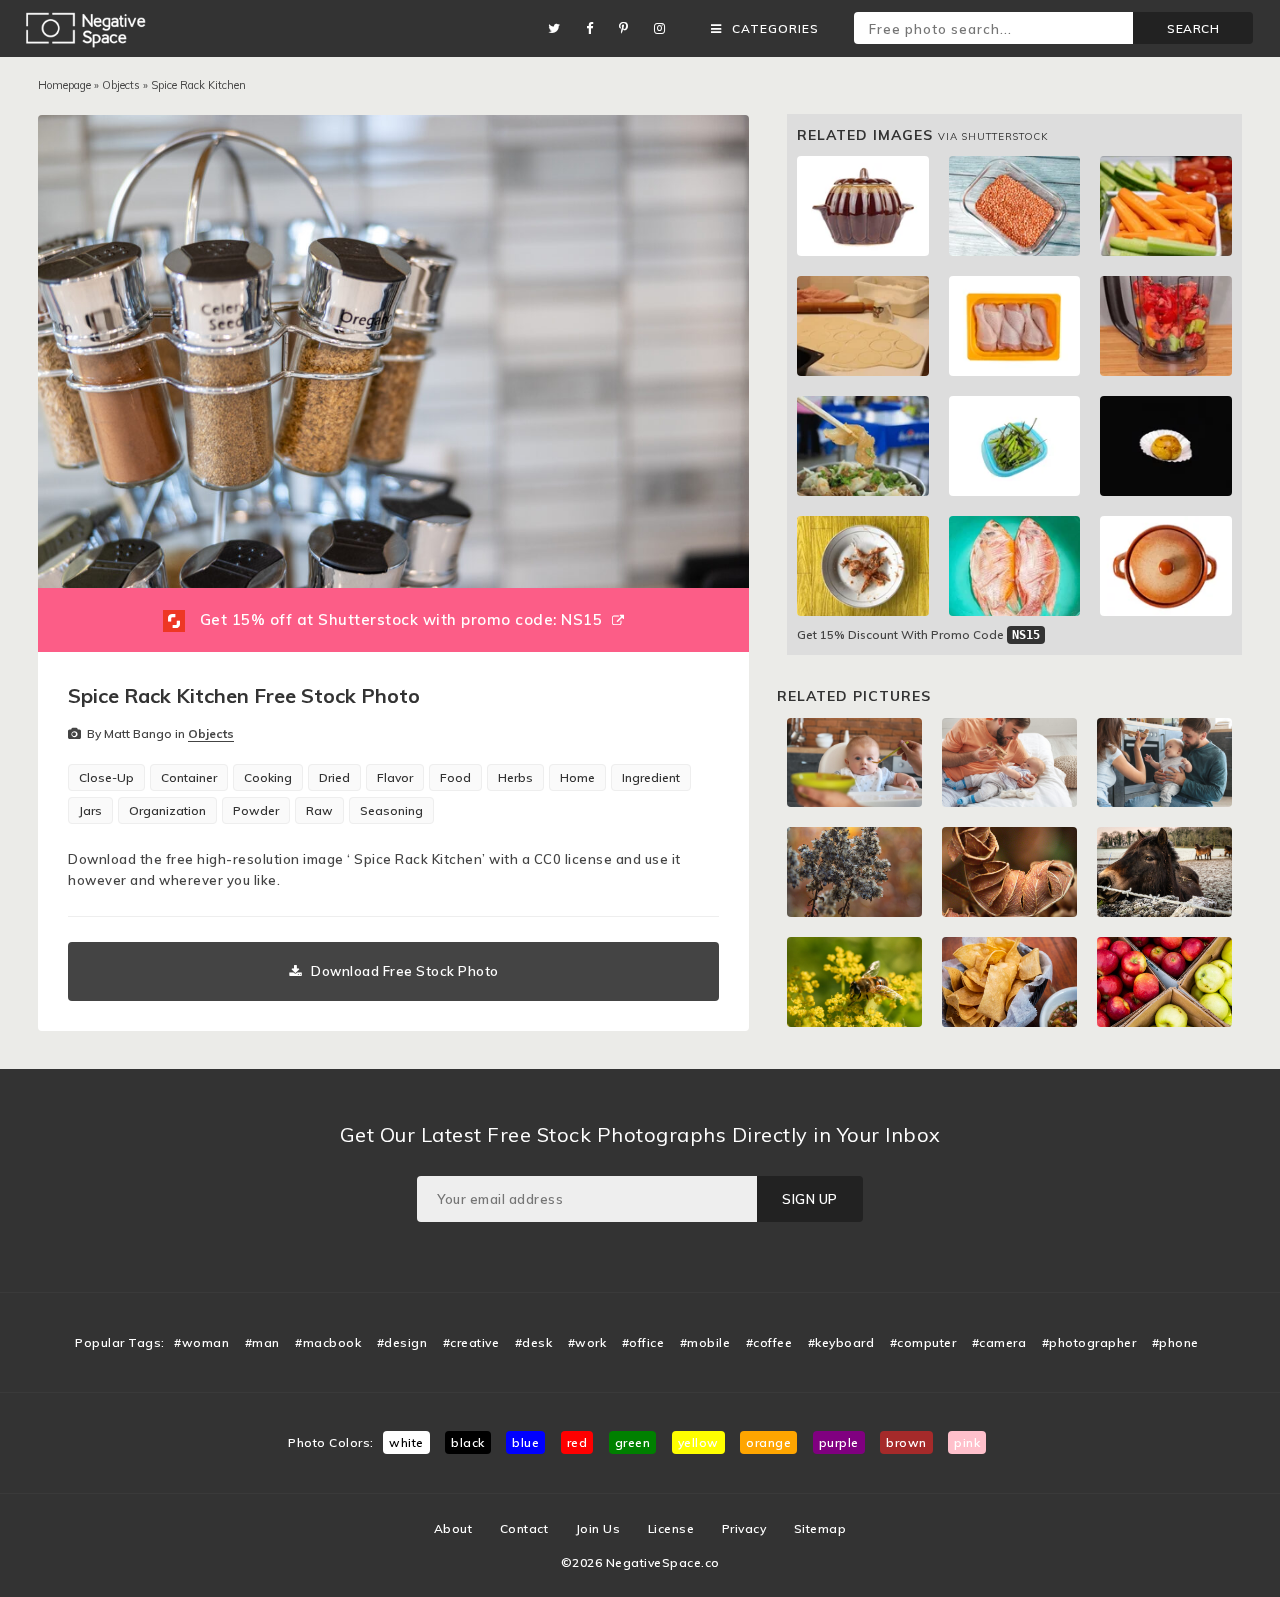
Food (455, 777)
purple (839, 1442)
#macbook (328, 1342)
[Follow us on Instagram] (665, 28)
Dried (334, 777)
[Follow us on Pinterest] (629, 28)
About (453, 1528)
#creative (471, 1342)
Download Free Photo (405, 971)
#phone (1175, 1342)
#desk (534, 1342)
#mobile (705, 1342)
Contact (524, 1528)
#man (262, 1342)
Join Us (598, 1528)
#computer (923, 1342)
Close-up (106, 777)
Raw (319, 810)
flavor (395, 777)
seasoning (391, 810)
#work (587, 1342)
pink (967, 1442)
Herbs (515, 777)
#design (402, 1342)
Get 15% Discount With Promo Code (918, 634)
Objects (121, 85)
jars (90, 810)
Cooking (268, 777)
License (671, 1528)
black (468, 1442)
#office (643, 1342)
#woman (201, 1342)
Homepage (64, 85)
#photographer (1089, 1342)
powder (256, 810)
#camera (999, 1342)
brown (906, 1442)
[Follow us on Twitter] (559, 28)
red (577, 1442)
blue (525, 1442)
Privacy (744, 1528)
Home (577, 777)
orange (768, 1442)
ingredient (651, 777)
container (189, 777)
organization (167, 810)
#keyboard (841, 1342)
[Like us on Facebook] (595, 28)
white (406, 1442)
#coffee (769, 1342)
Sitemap (820, 1528)
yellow (698, 1442)
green (633, 1442)
